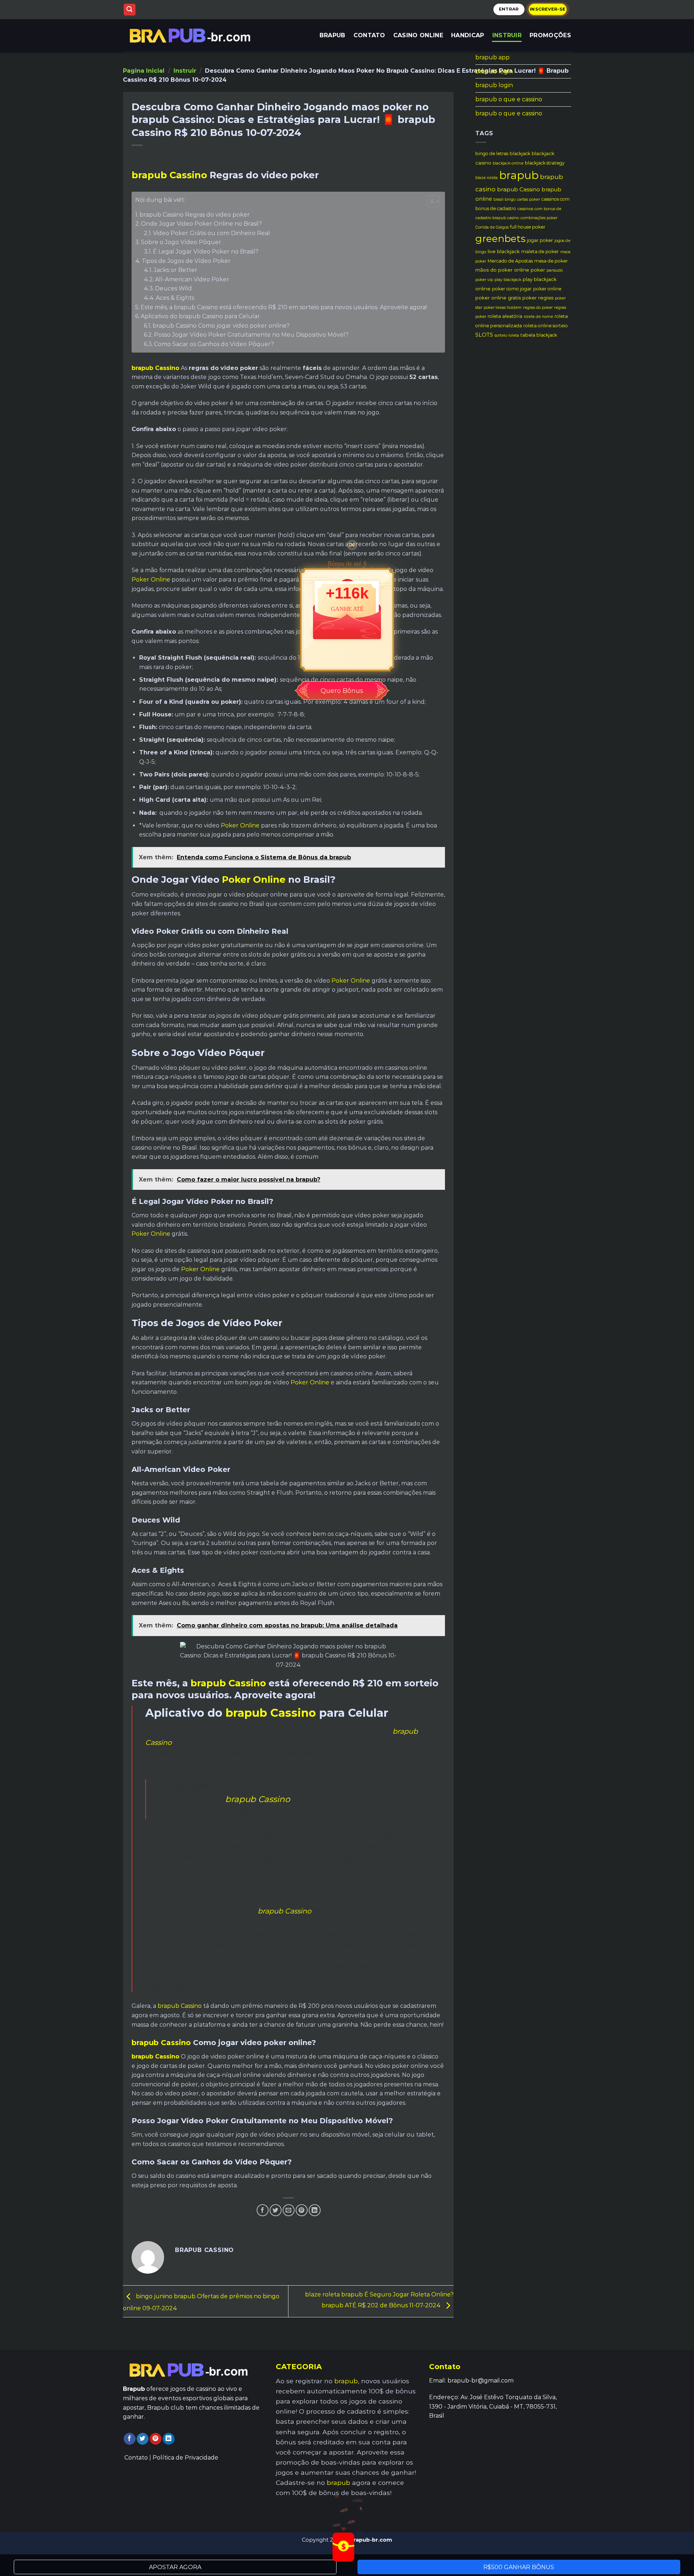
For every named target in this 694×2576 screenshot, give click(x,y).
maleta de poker (540, 252)
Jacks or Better (175, 270)
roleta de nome (538, 317)
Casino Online (418, 35)
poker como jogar (512, 289)
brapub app (492, 57)
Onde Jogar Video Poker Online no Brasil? (202, 224)
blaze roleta (487, 178)
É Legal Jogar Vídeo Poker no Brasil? (206, 252)
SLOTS (484, 335)
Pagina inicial (144, 71)
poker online (547, 289)
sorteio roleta (507, 335)
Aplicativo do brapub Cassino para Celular (200, 316)
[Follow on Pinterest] (156, 2439)
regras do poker (538, 308)
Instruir (507, 35)
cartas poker (528, 199)
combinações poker (539, 218)
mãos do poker (494, 270)
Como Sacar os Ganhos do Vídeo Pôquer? (214, 344)
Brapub (333, 35)
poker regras (538, 298)
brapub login (494, 71)
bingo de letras (492, 154)
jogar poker (540, 240)
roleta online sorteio (546, 326)
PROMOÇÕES (550, 35)
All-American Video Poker (192, 279)
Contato (136, 2458)
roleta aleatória (505, 316)
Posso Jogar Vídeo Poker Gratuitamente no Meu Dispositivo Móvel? (251, 335)
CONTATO (369, 35)
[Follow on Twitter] (143, 2439)
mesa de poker (551, 261)
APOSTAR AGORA (175, 2567)
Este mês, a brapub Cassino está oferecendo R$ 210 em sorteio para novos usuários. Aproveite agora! (284, 307)
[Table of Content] (433, 201)
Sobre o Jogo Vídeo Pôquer (181, 242)
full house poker (528, 227)
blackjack (520, 154)
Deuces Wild (173, 288)
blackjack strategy (545, 163)
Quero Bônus (342, 691)
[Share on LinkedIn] (315, 2210)
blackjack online (508, 163)
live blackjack (504, 251)
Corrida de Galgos (492, 227)
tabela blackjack (539, 335)
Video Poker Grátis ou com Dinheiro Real (211, 233)
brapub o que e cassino (509, 99)
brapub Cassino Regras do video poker (195, 215)
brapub (519, 175)
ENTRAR (509, 9)
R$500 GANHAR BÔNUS (519, 2567)
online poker (530, 270)
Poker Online (151, 580)
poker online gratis (498, 298)
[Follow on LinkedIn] (169, 2439)
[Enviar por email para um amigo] (289, 2210)
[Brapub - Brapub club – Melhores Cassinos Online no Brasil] (192, 35)
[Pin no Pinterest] (302, 2210)
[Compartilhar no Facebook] (263, 2210)
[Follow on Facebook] (130, 2439)
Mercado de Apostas (510, 261)
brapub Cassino (169, 175)
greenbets (500, 239)
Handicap (468, 35)
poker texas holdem (503, 308)
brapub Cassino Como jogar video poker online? (221, 326)
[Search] (130, 10)
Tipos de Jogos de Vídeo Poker (186, 261)
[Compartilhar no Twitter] (276, 2210)
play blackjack (508, 280)
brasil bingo (504, 199)
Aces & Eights (175, 298)
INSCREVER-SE (548, 9)
